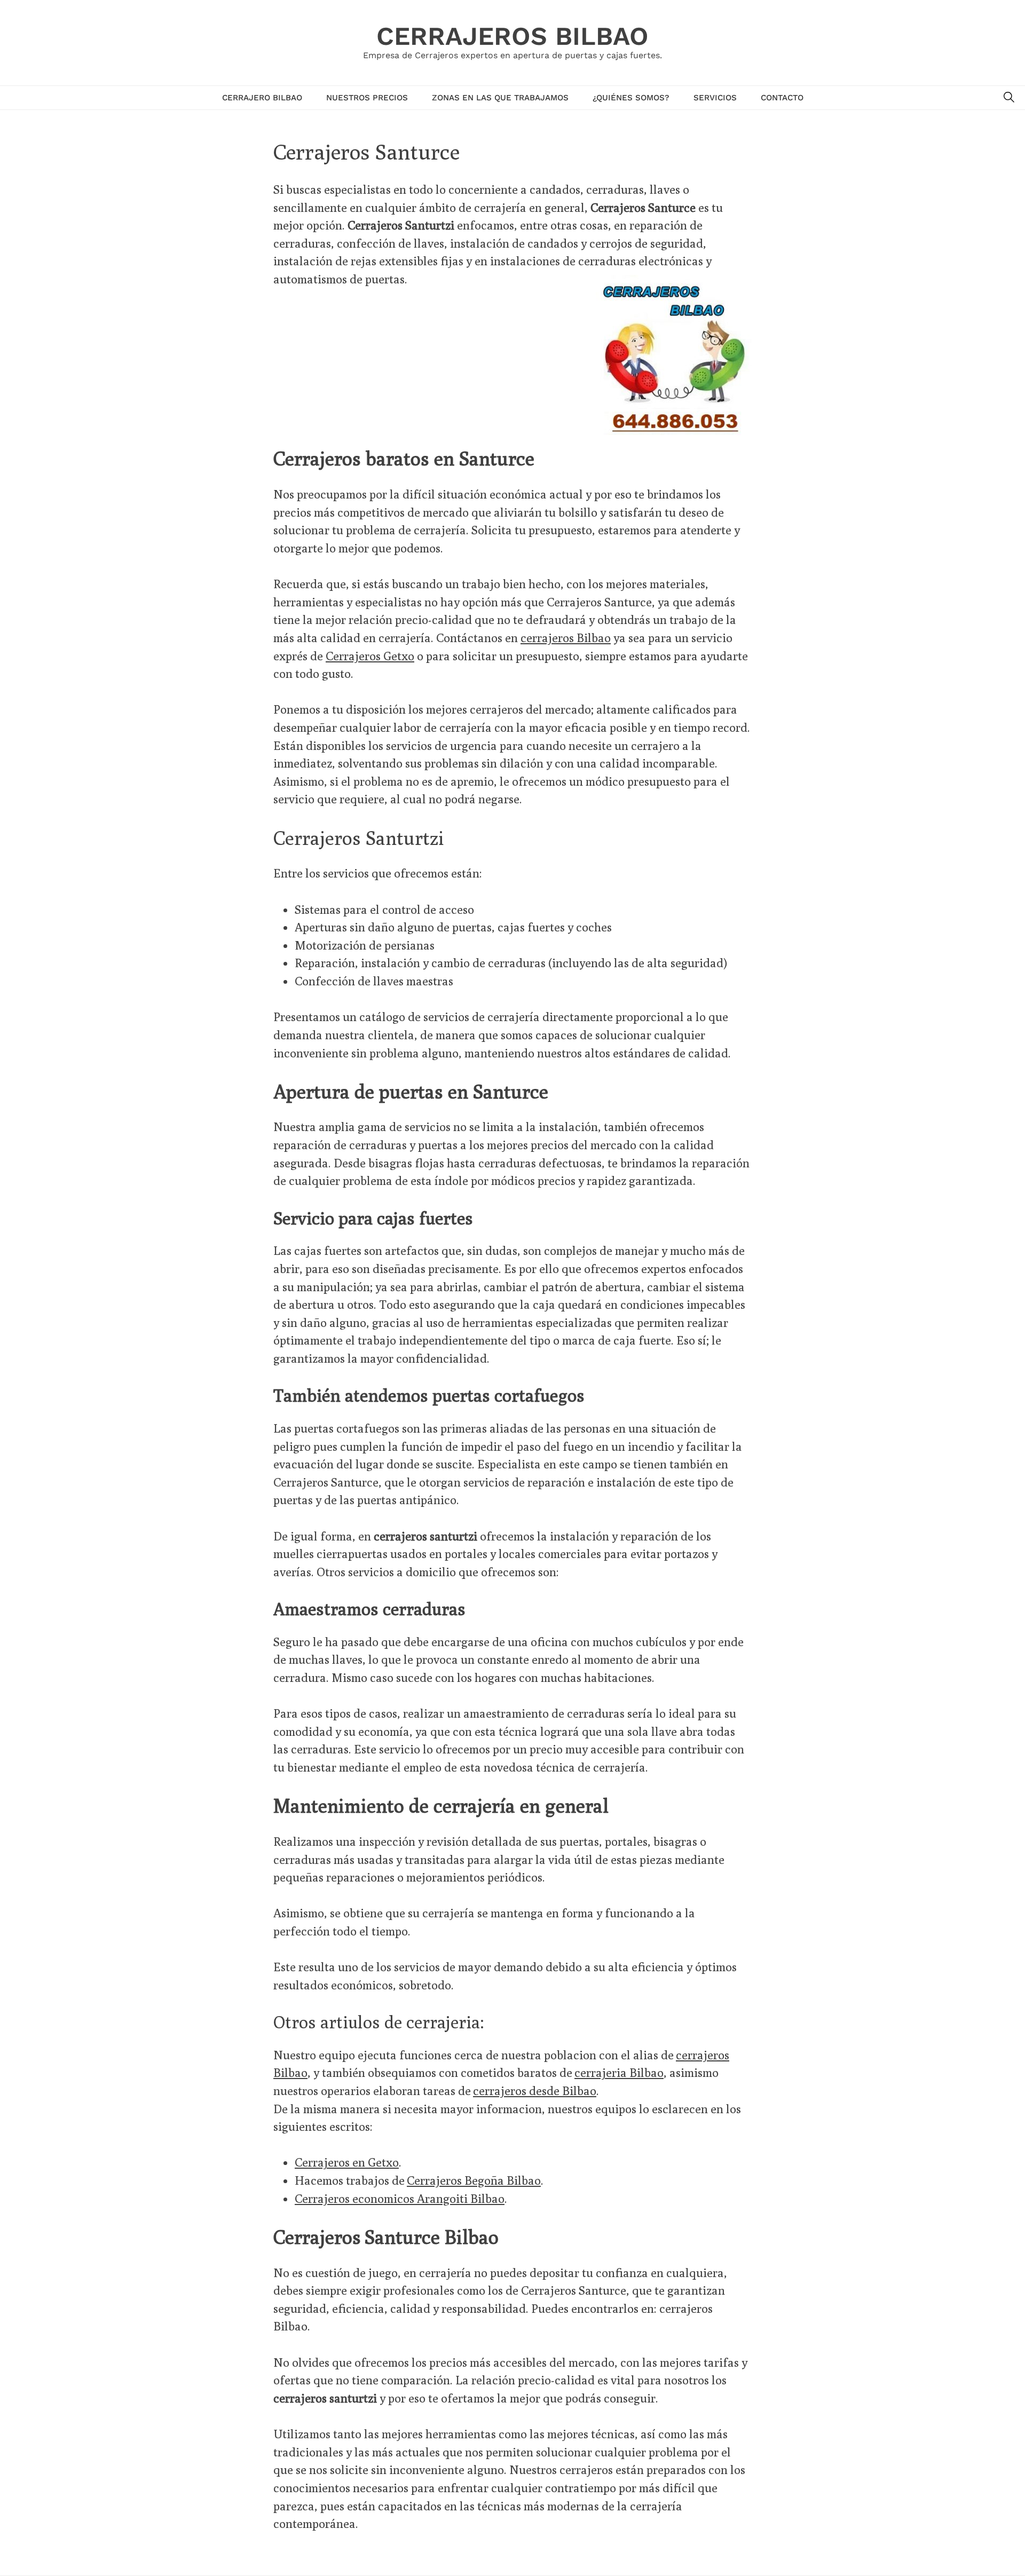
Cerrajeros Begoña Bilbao (474, 2180)
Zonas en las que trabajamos (500, 98)
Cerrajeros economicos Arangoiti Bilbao (400, 2198)
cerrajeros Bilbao (566, 638)
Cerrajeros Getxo (370, 656)
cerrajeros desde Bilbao (535, 2091)
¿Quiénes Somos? (631, 98)
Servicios (715, 98)
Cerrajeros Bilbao (512, 36)
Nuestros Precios (367, 98)
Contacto (782, 98)
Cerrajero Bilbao (262, 98)
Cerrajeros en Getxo (347, 2162)
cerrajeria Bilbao (619, 2072)
